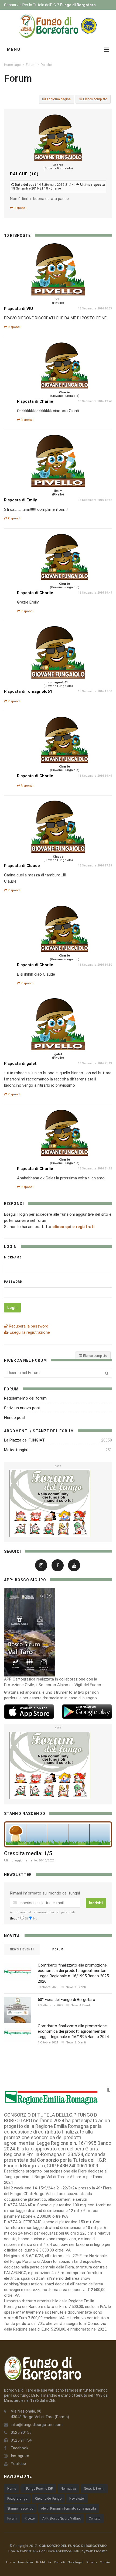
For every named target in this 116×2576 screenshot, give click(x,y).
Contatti (95, 2518)
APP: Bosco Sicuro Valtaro (62, 2518)
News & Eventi (94, 2489)
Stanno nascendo (20, 2509)
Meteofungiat (16, 1450)
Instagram (20, 2456)
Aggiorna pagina (58, 99)
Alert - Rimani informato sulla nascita (69, 2509)
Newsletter (77, 2499)
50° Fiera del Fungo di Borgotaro (66, 2000)
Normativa (68, 2489)
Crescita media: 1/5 (28, 1853)
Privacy (92, 2562)
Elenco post (15, 1418)
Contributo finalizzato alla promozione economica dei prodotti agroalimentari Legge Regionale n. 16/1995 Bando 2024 (73, 2031)
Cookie (105, 2562)
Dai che (46, 65)
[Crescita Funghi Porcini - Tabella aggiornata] (58, 1834)
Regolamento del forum (25, 1398)
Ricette (30, 2518)
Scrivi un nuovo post (22, 1408)
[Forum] (58, 1503)
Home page (12, 65)
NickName (13, 1257)
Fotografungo (17, 2499)
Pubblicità (44, 2562)
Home (12, 2489)
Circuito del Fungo (48, 2499)
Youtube (18, 2464)
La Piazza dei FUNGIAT (24, 1440)
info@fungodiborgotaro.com (37, 2425)
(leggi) (15, 1919)
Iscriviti (96, 1903)
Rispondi (20, 208)
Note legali (76, 2562)
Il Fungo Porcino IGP (38, 2489)
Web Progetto (97, 2551)
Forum (31, 65)
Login (12, 1308)
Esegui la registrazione (29, 1332)
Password (13, 1282)
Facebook (20, 2448)
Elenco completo (95, 99)
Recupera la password (28, 1326)
